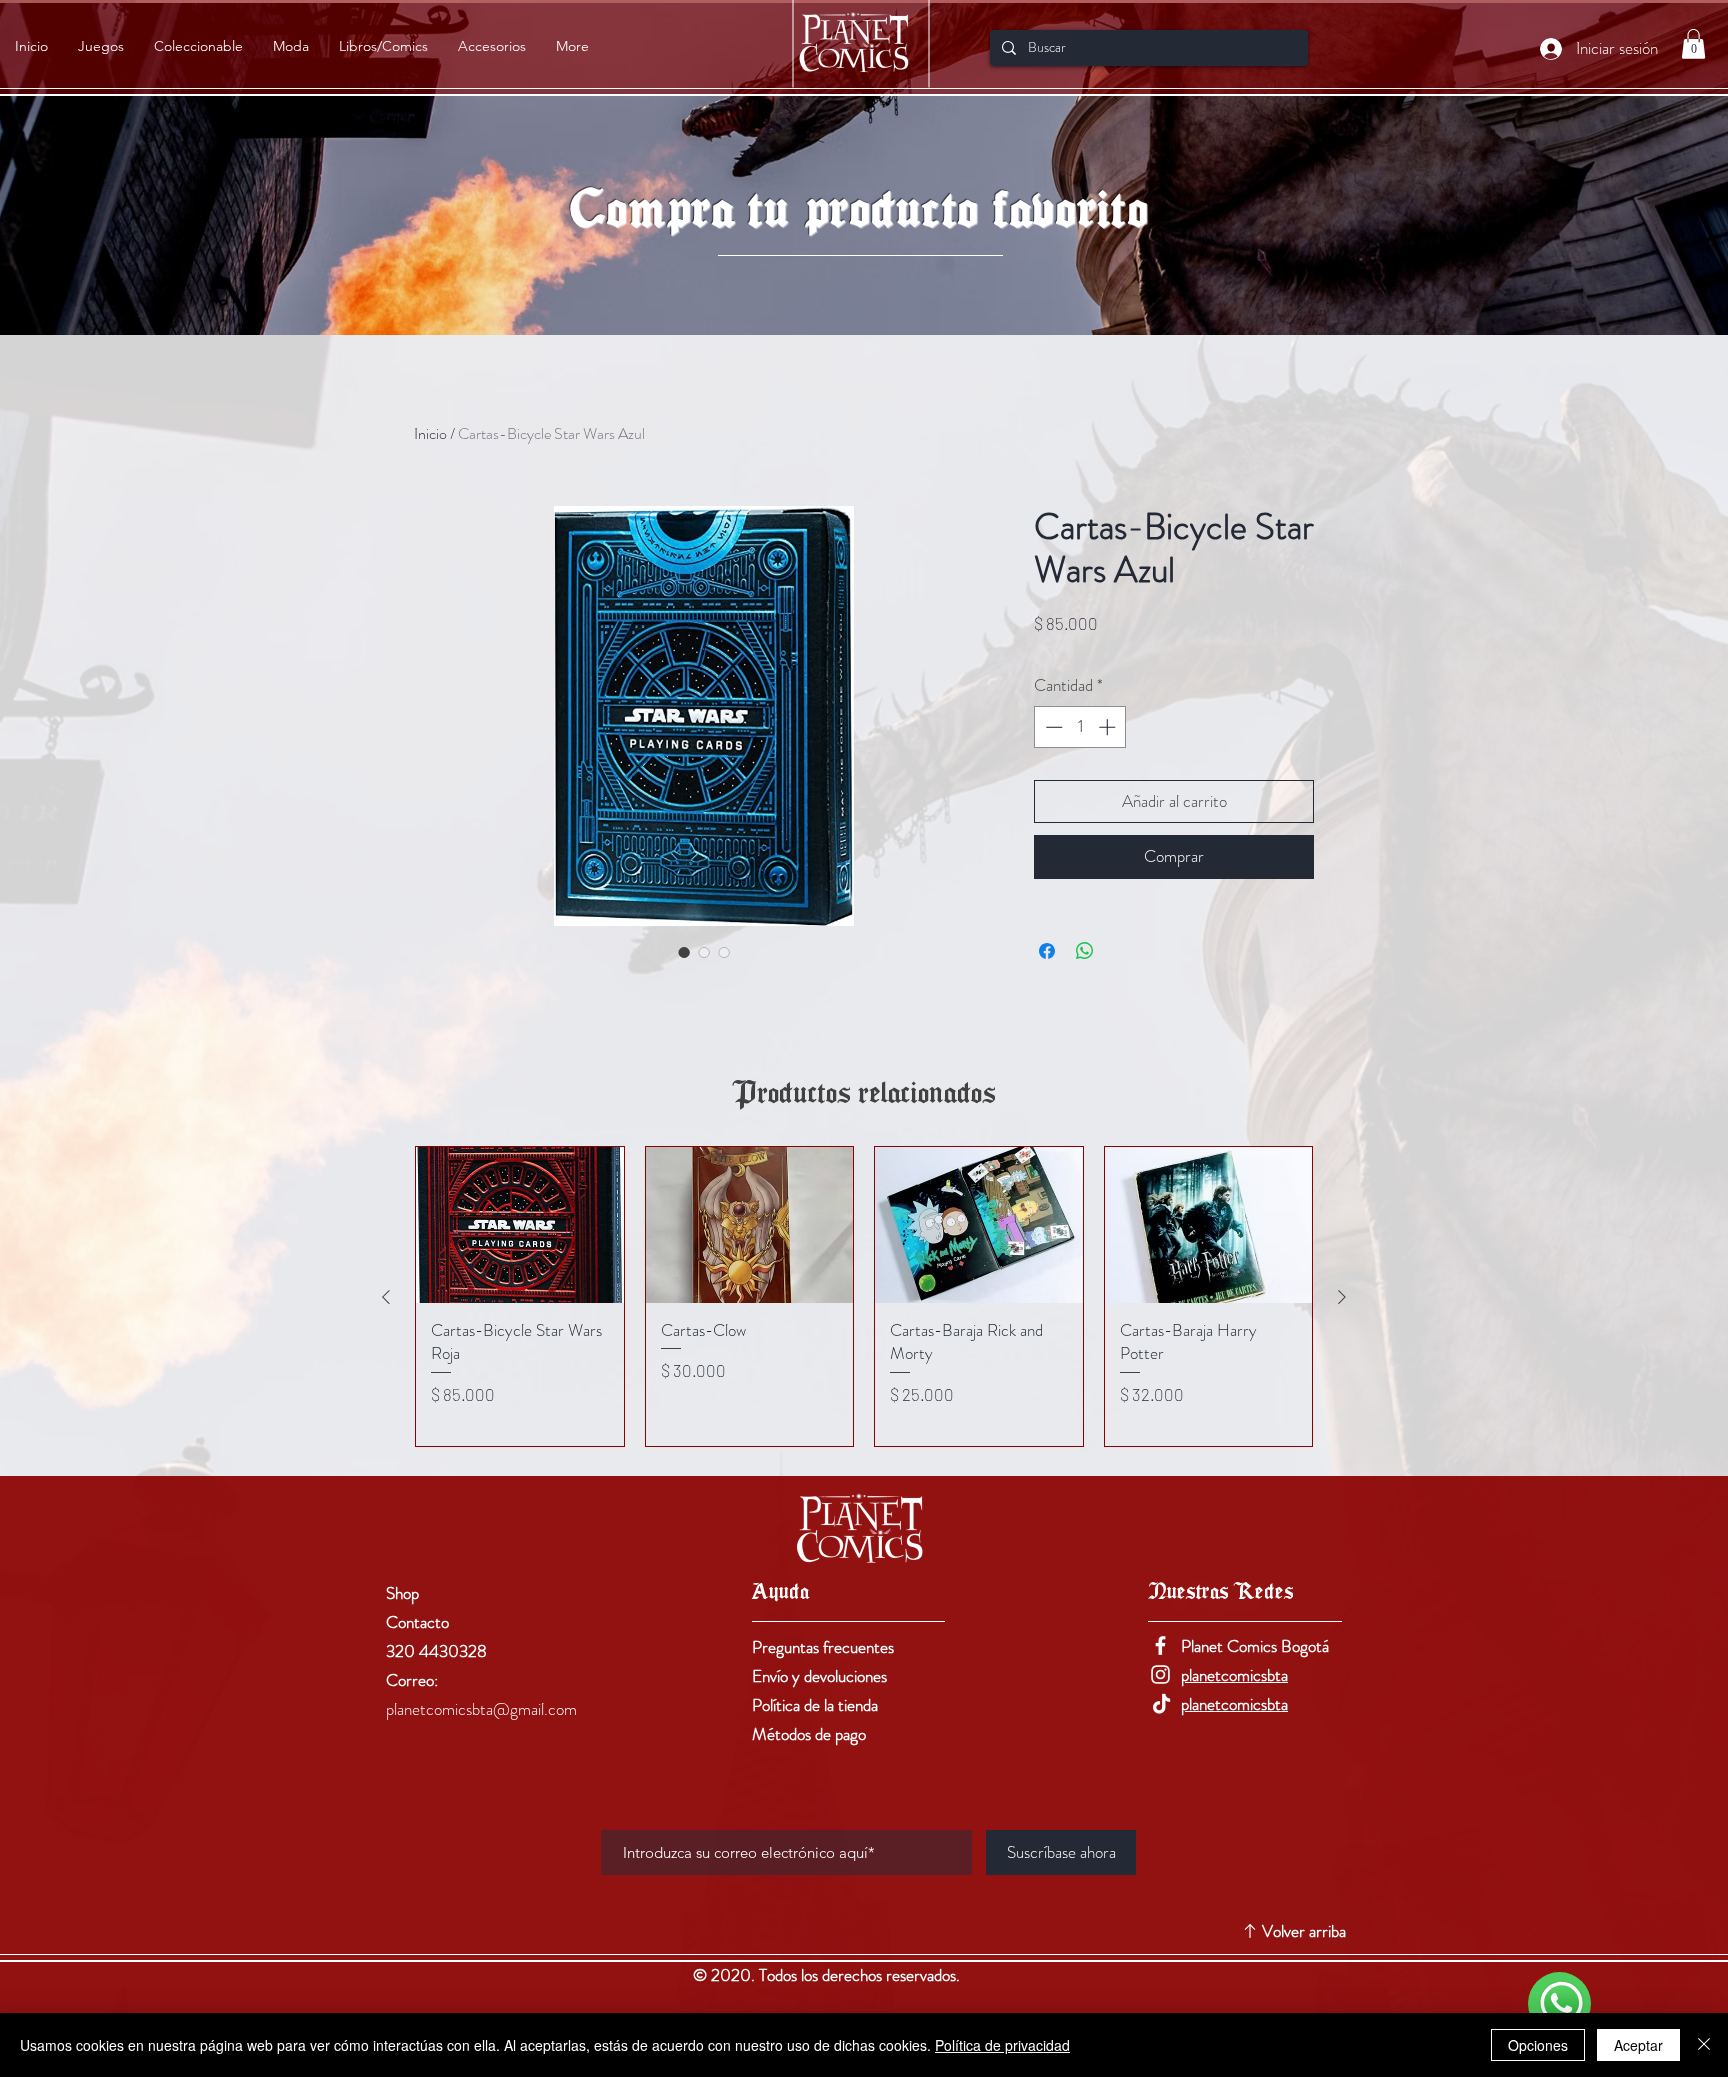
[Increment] (1109, 727)
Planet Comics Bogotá (1255, 1646)
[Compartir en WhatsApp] (1085, 951)
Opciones (1538, 2045)
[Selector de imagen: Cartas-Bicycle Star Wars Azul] (684, 952)
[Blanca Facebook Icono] (1160, 1645)
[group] (864, 1296)
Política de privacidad (1002, 2045)
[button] (1693, 44)
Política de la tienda (815, 1705)
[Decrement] (1052, 727)
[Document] (1559, 2003)
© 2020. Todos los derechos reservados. (828, 1975)
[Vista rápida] (520, 1225)
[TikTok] (1160, 1703)
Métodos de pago (809, 1734)
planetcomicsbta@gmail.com (481, 1709)
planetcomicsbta (1234, 1675)
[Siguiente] (1342, 1297)
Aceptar (1638, 2045)
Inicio (430, 433)
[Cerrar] (1704, 2045)
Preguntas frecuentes (823, 1647)
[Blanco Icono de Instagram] (1160, 1674)
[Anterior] (386, 1297)
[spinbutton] (1080, 727)
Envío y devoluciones (819, 1676)
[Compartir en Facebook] (1047, 951)
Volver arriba (1304, 1931)
